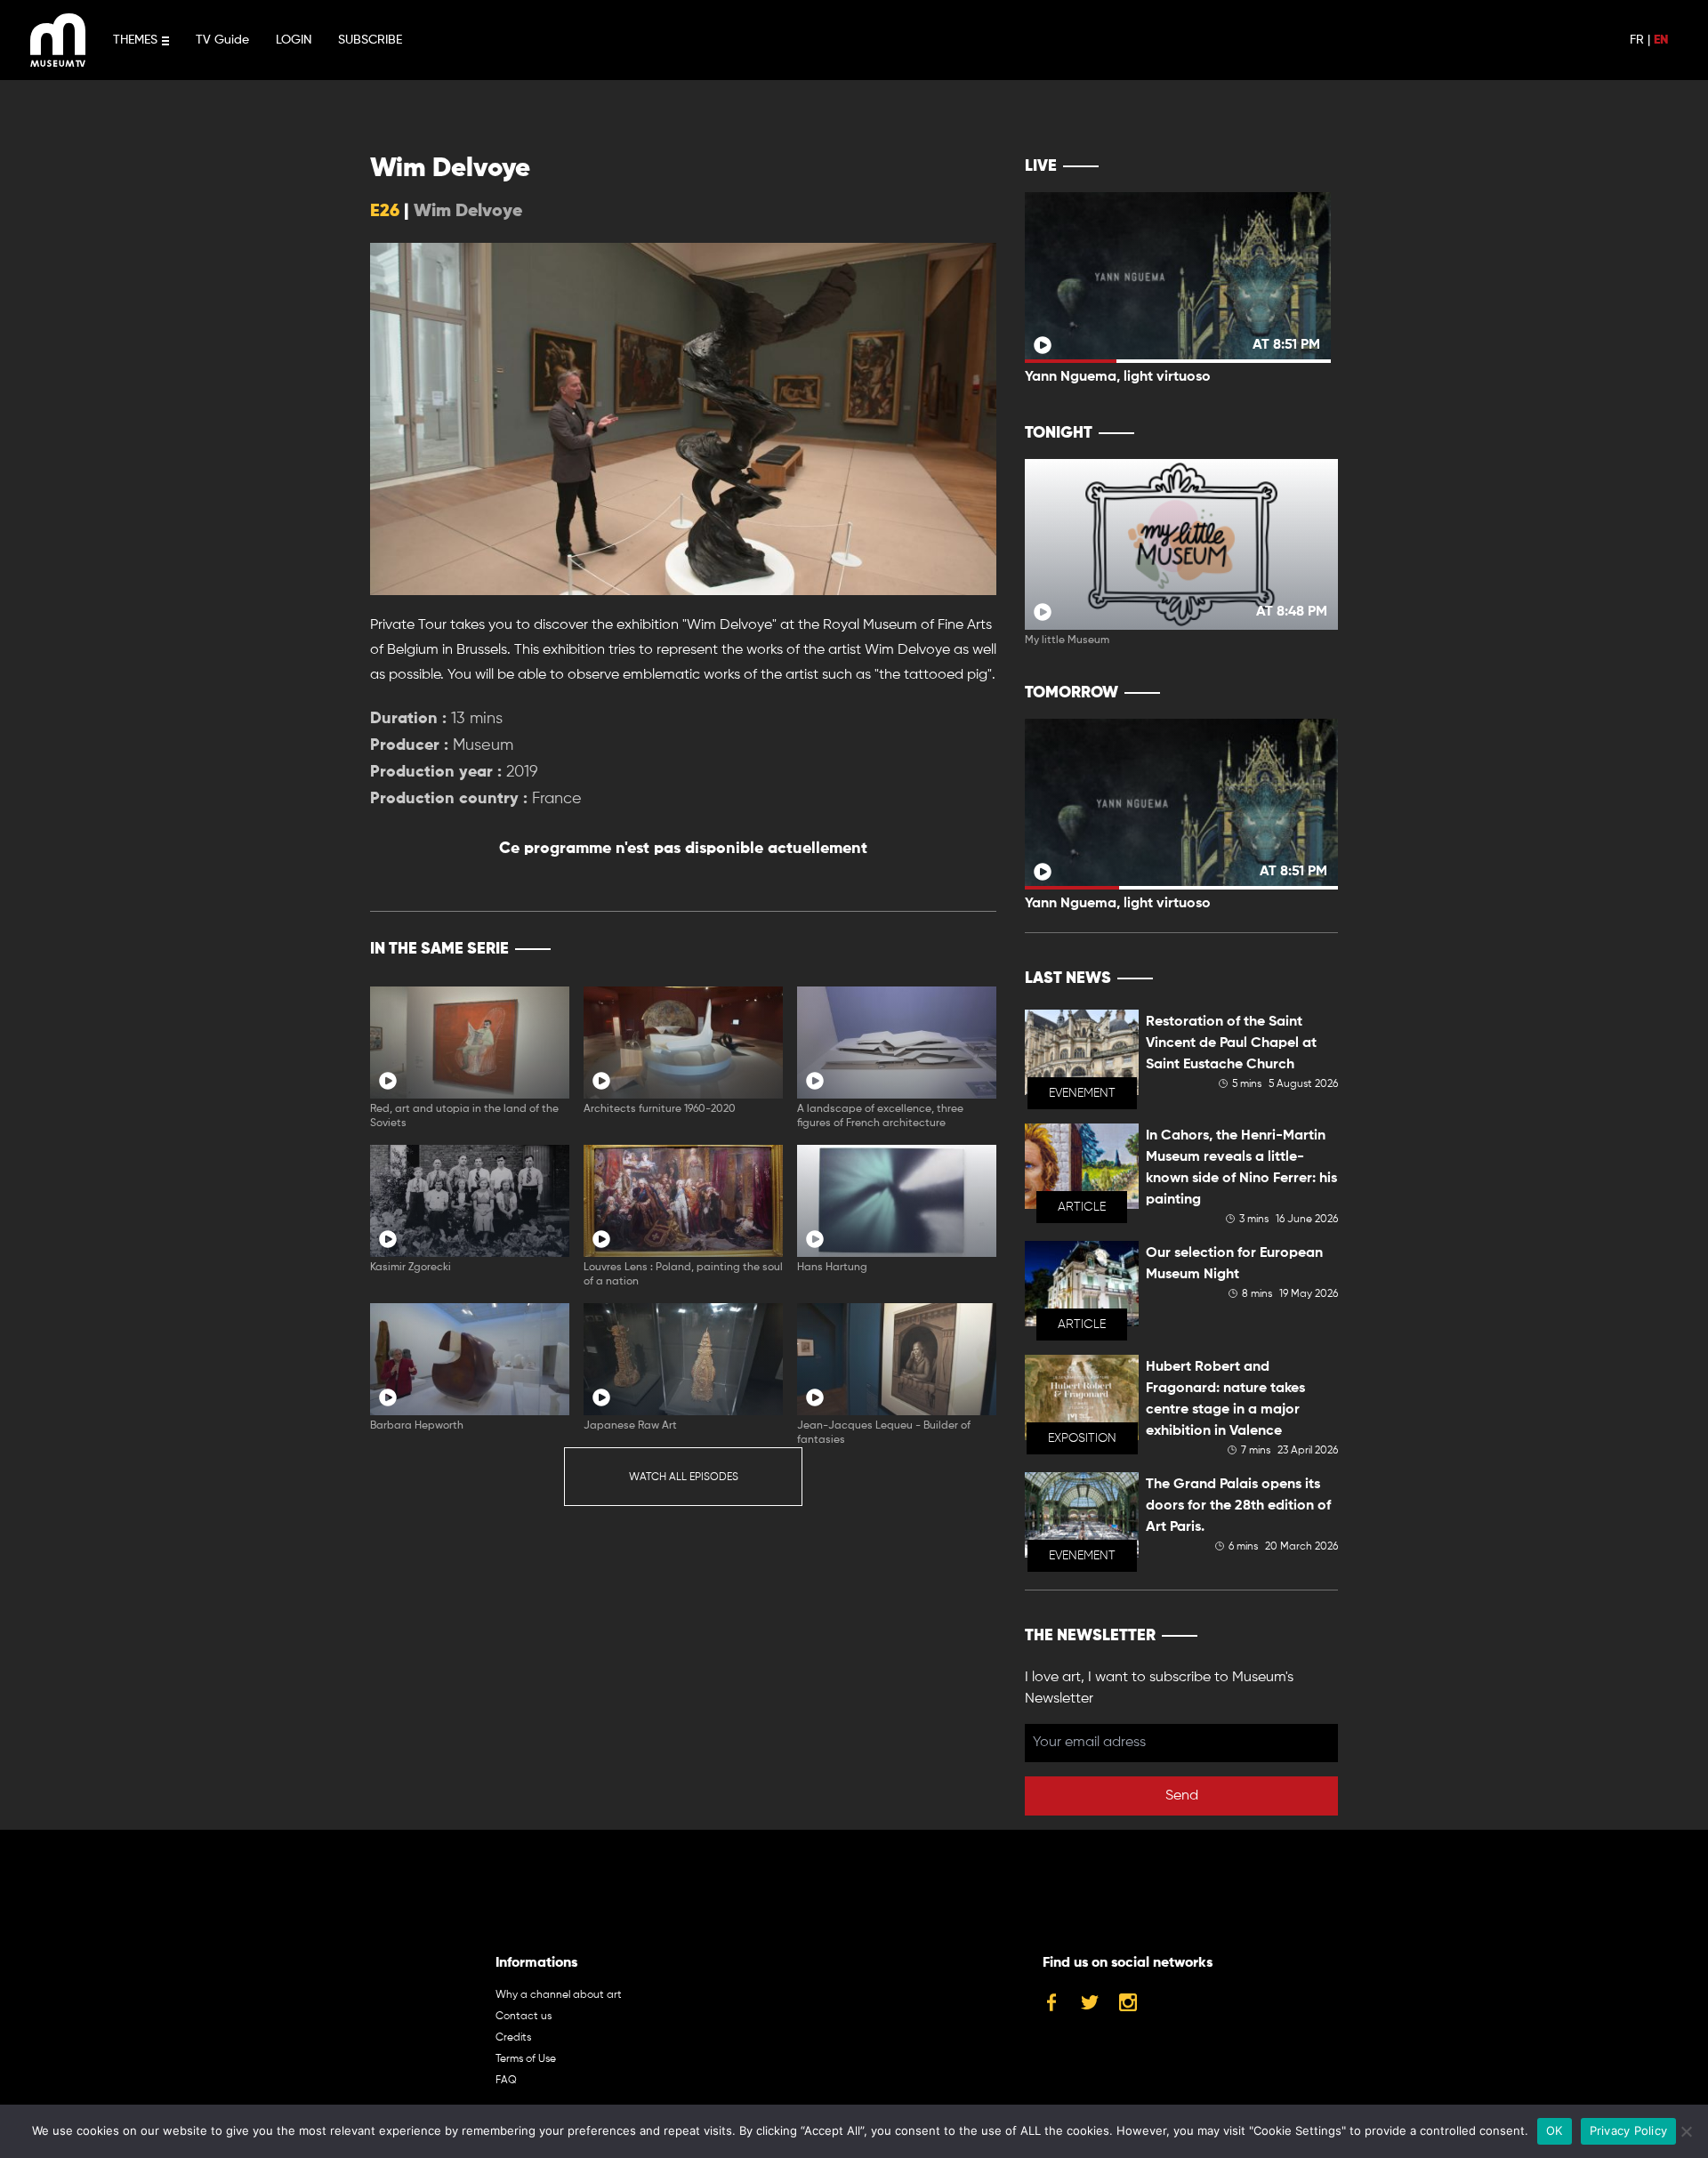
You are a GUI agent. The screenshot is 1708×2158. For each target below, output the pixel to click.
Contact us (524, 2017)
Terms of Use (526, 2059)
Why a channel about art (559, 1995)
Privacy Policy (1629, 2130)
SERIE (945, 949)
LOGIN (294, 40)
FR (1637, 40)
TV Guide (222, 40)
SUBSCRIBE (370, 40)
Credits (513, 2038)
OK (1555, 2130)
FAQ (506, 2081)
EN (1661, 40)
